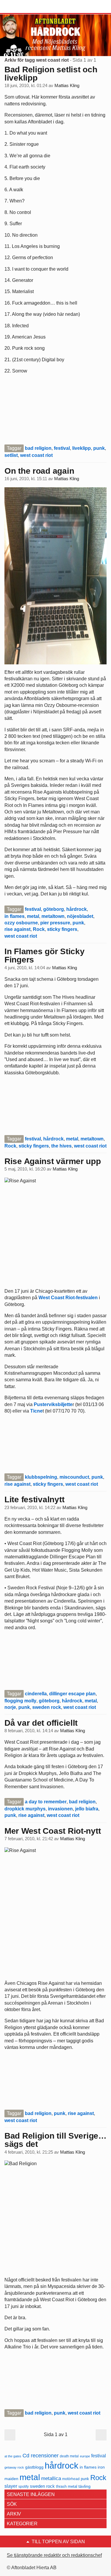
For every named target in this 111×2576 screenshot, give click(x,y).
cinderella (36, 1694)
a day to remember (46, 1802)
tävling (85, 2486)
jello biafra (87, 1809)
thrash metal (67, 2486)
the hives (61, 1146)
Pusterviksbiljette (53, 1404)
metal (33, 916)
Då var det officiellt (41, 1723)
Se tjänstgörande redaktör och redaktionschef (54, 2555)
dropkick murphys (25, 1809)
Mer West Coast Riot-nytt (53, 1831)
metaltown (53, 916)
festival (62, 448)
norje (10, 1707)
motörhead (71, 2479)
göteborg (54, 909)
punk (99, 448)
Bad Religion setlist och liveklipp (51, 74)
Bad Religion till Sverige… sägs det (55, 2140)
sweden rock (47, 1707)
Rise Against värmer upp (53, 1161)
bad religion (38, 448)
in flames (15, 916)
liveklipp (82, 448)
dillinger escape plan (72, 1694)
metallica (51, 2478)
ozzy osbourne (21, 923)
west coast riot (36, 455)
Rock (39, 929)
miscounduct (74, 1477)
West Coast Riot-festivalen (68, 1298)
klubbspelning (41, 1477)
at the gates (13, 2456)
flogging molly (20, 1701)
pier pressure (55, 923)
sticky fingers (62, 929)
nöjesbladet (80, 916)
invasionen (60, 1809)
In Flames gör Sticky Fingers (44, 956)
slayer (11, 2486)
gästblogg (34, 2467)
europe (85, 2456)
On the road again (39, 471)
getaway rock (14, 2467)
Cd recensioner (41, 2455)
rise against (17, 929)
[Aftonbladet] (27, 7)
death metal (69, 2456)
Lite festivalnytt (34, 1499)
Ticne (36, 1411)
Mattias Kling (67, 86)
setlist (11, 455)
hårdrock (77, 909)
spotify (24, 2486)
